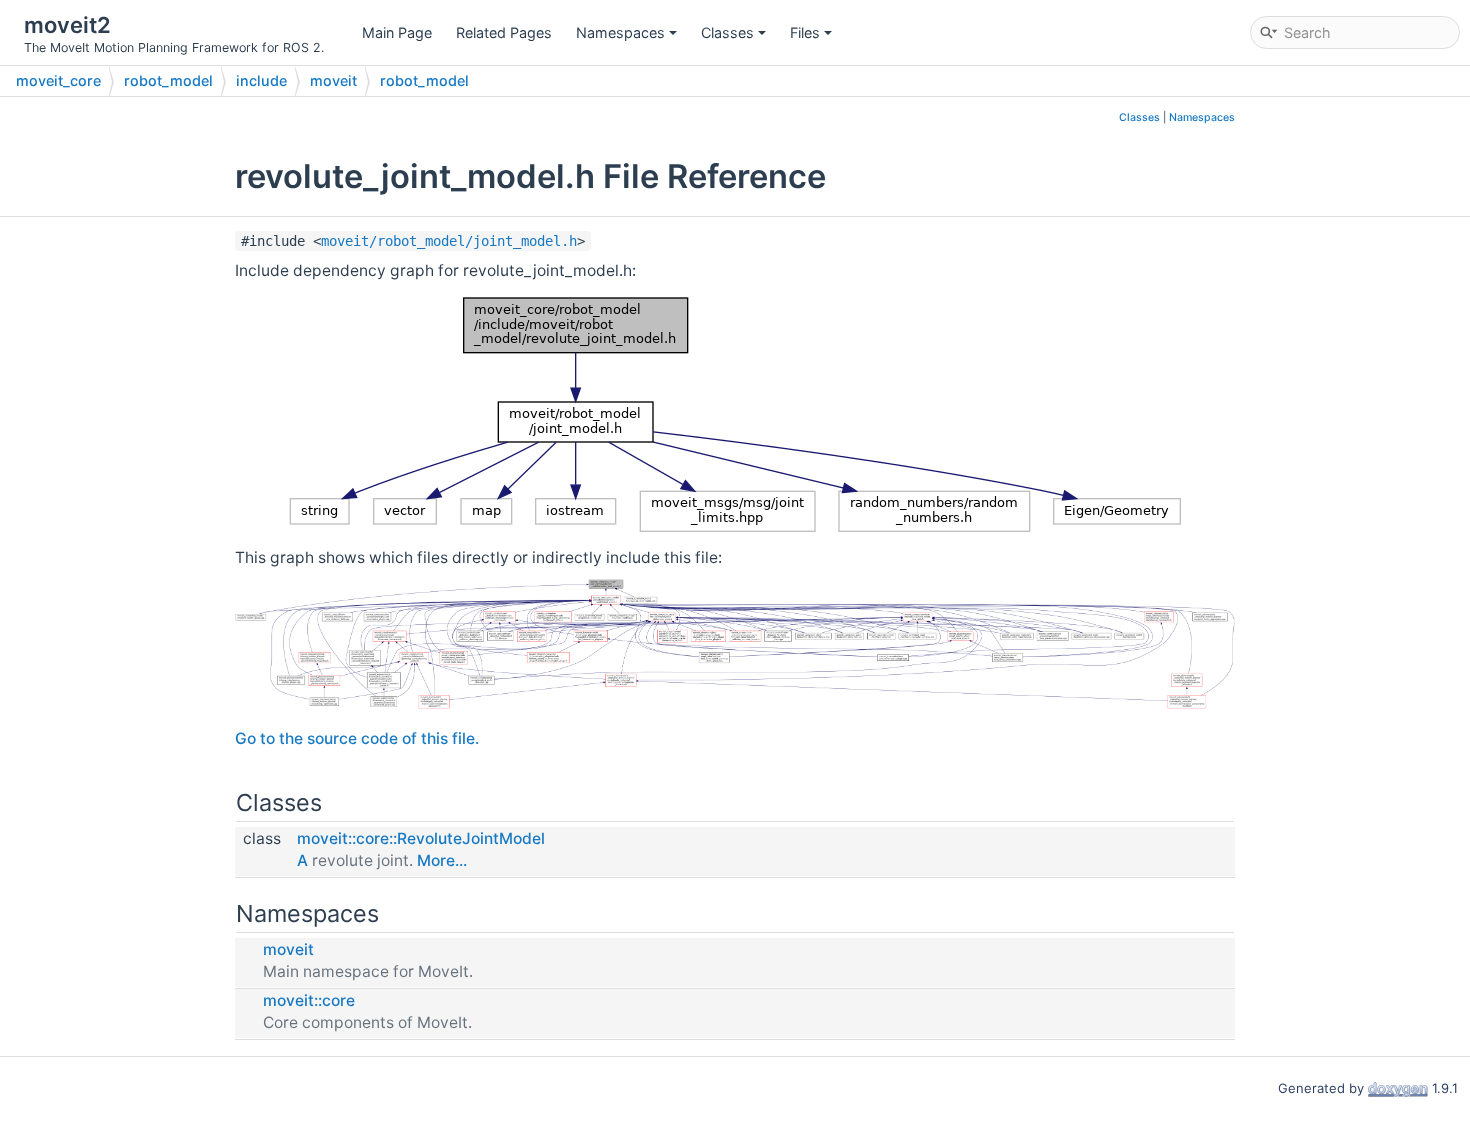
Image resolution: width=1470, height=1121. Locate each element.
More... (442, 860)
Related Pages (504, 32)
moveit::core (309, 1000)
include (261, 80)
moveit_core (58, 80)
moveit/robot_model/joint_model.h (449, 241)
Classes (727, 32)
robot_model (168, 80)
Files (805, 32)
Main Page (397, 32)
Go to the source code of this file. (357, 738)
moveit (333, 80)
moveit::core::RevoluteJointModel (421, 838)
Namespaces (620, 32)
